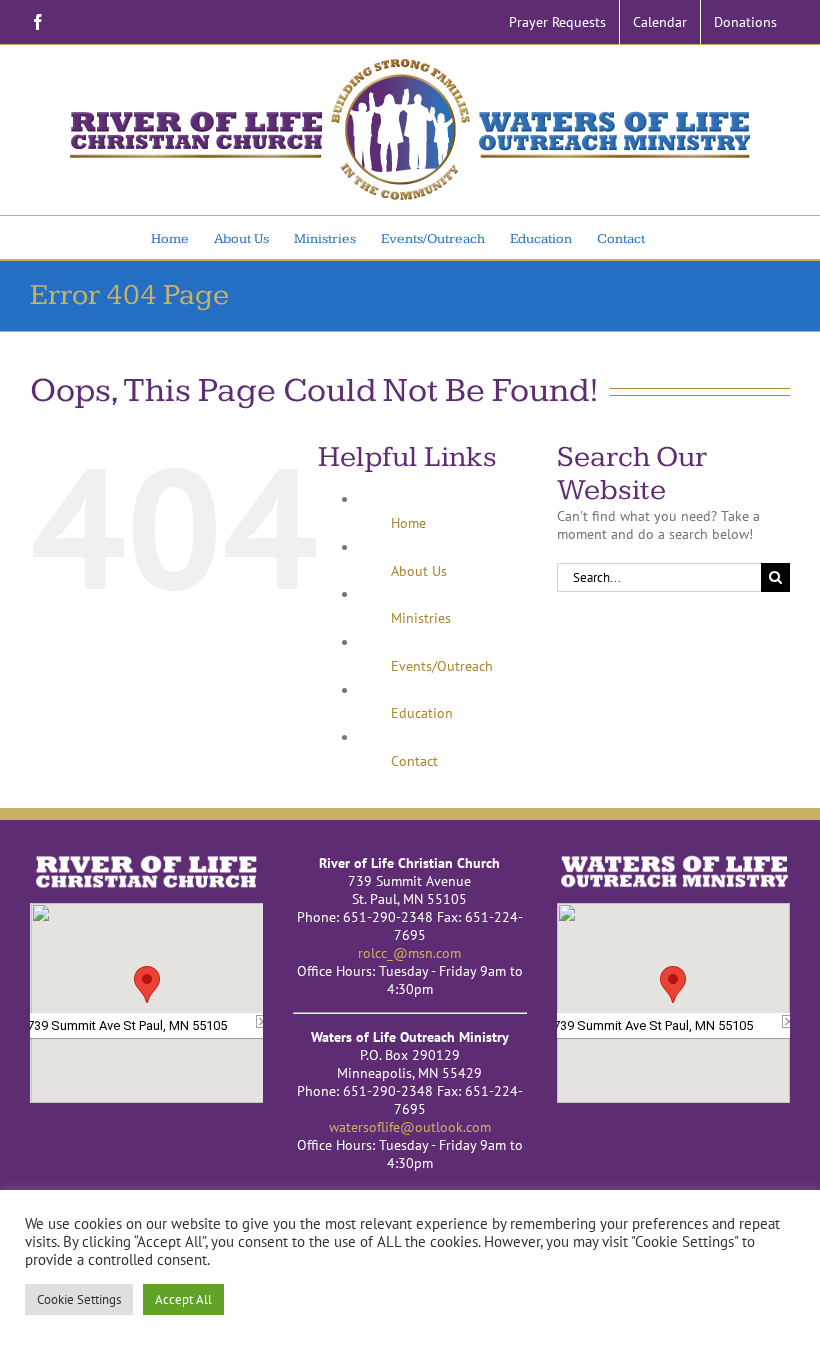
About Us (419, 571)
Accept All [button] (183, 1299)
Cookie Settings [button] (79, 1299)
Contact (414, 761)
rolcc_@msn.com (409, 953)
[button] (147, 984)
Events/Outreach (442, 666)
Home (408, 523)
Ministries (421, 618)
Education (422, 713)
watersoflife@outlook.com (410, 1127)
